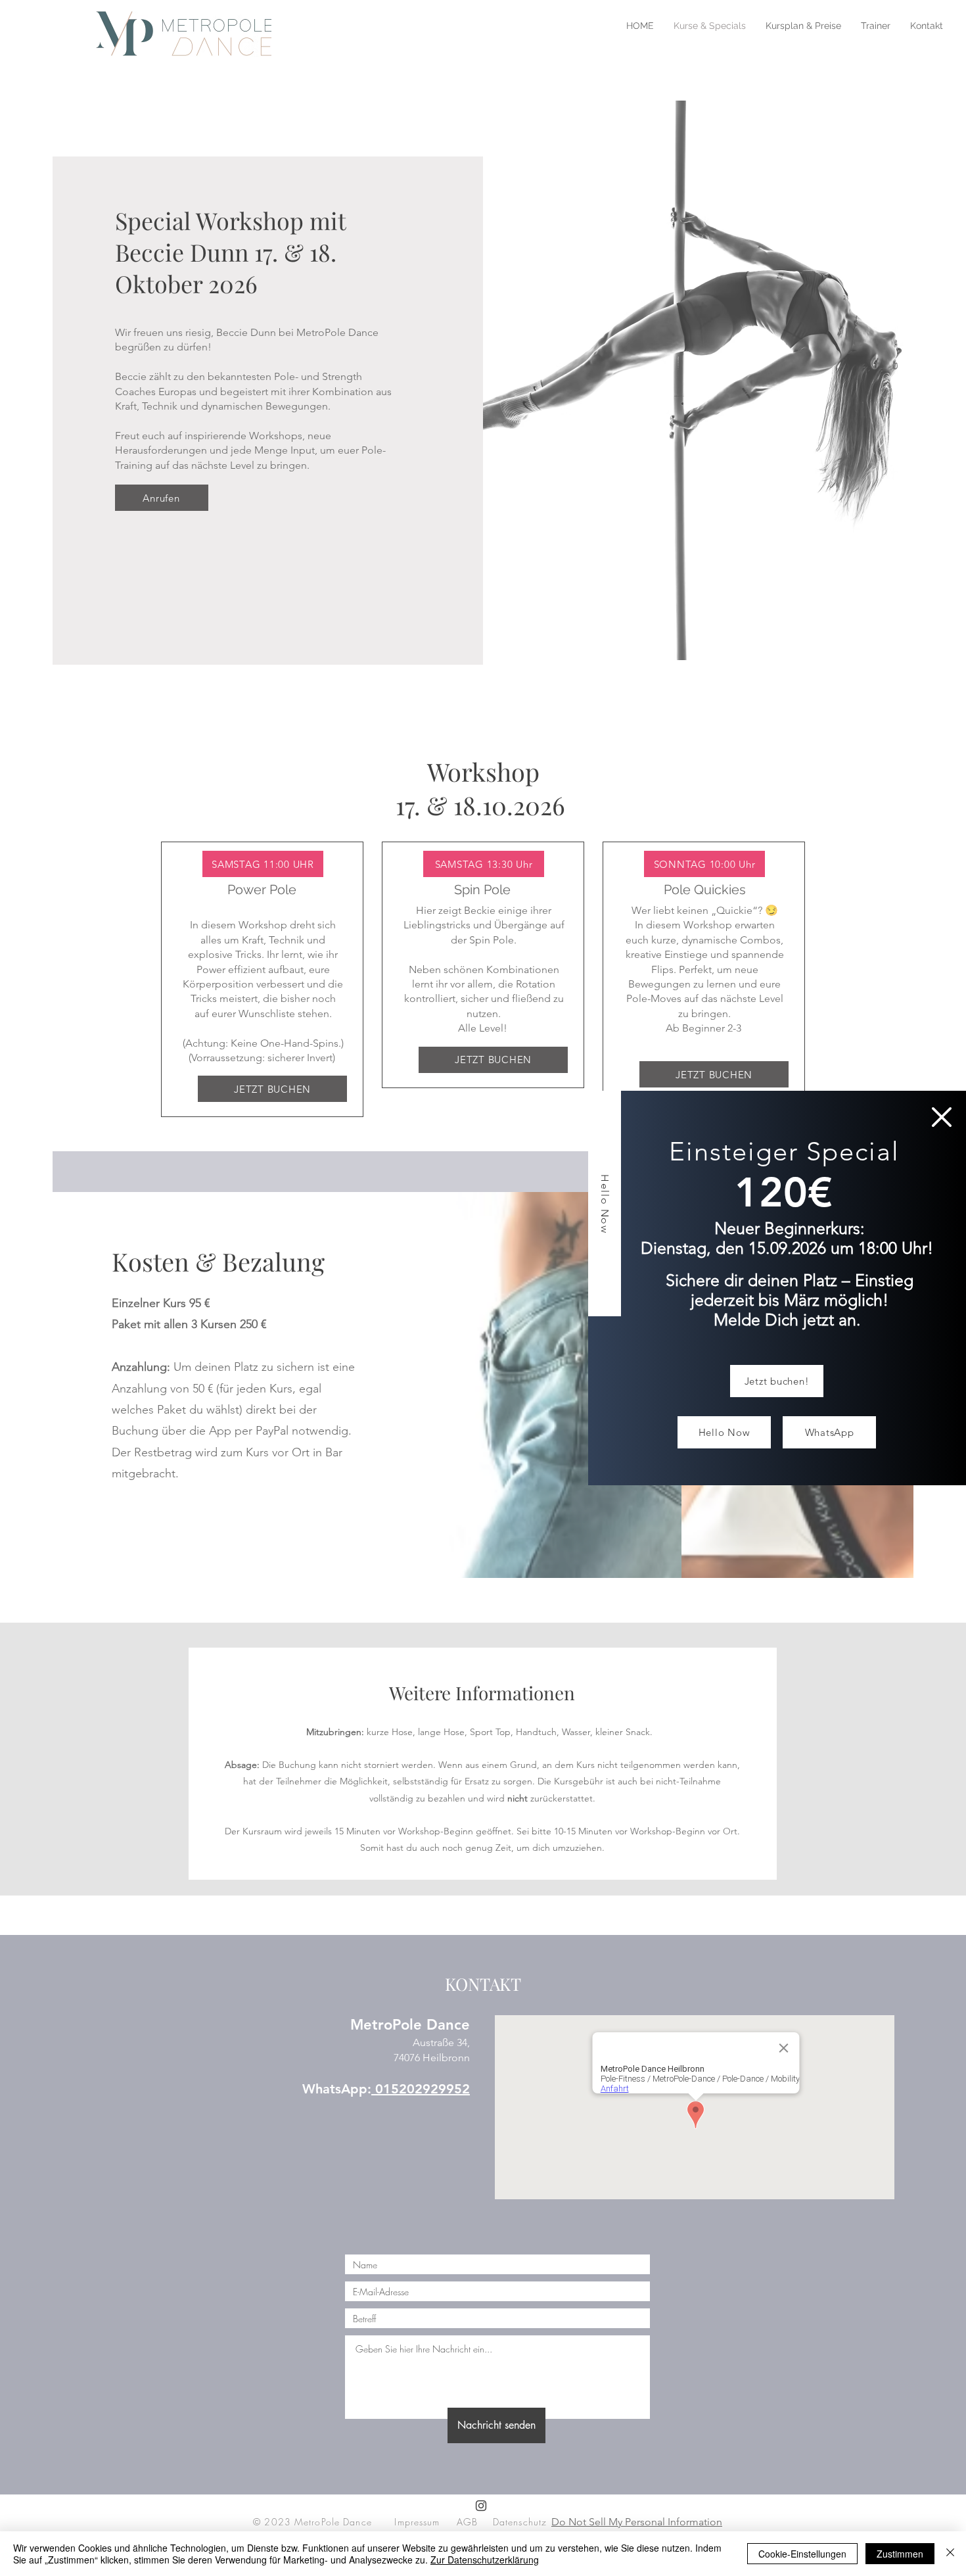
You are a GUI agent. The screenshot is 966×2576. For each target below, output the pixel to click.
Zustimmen (900, 2554)
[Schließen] (950, 2554)
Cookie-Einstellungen (802, 2554)
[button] (942, 1117)
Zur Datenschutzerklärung (485, 2560)
